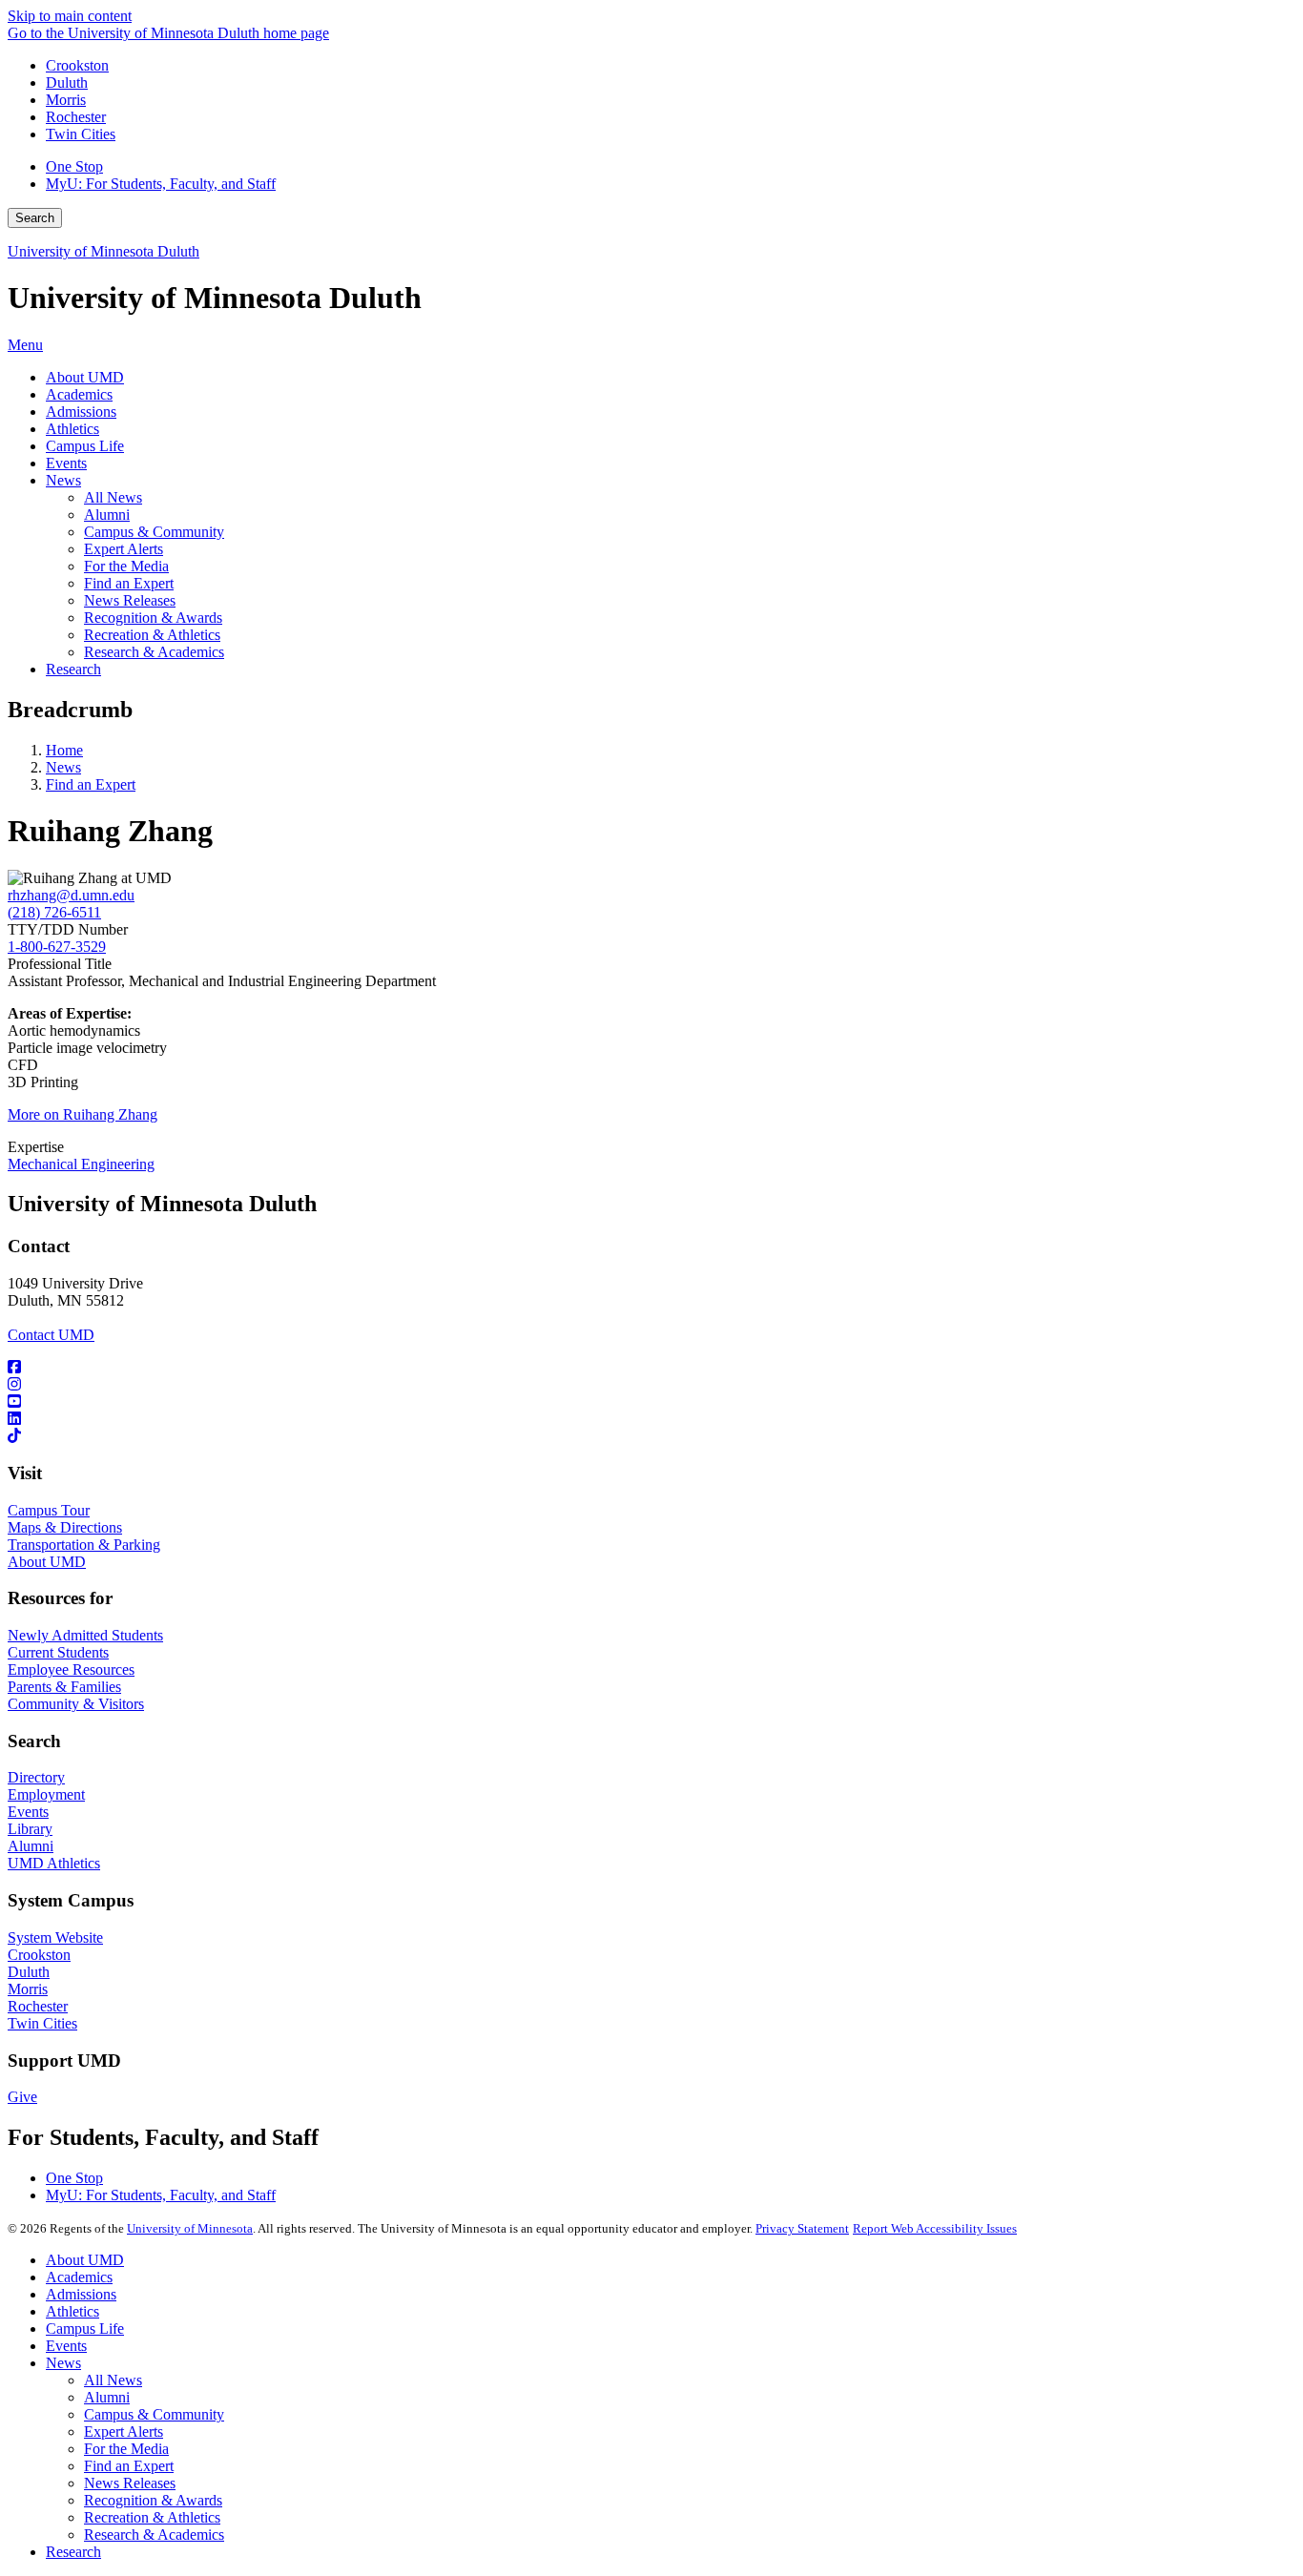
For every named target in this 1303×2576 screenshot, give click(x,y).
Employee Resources (71, 1669)
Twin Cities (81, 134)
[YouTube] (651, 1402)
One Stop (74, 166)
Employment (46, 1794)
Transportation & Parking (84, 1545)
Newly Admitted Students (85, 1635)
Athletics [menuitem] (72, 429)
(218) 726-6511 (54, 912)
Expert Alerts (124, 2432)
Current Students (58, 1652)
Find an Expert (91, 784)
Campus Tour (49, 1510)
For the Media (126, 2449)
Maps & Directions (65, 1527)
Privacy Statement (802, 2228)
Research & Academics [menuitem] (154, 652)
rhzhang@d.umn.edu (71, 895)
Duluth (67, 82)
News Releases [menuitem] (130, 600)
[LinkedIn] (651, 1419)
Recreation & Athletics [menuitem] (152, 635)
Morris (66, 100)
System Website (55, 1937)
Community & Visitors (76, 1704)
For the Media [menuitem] (126, 566)
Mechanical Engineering (81, 1164)
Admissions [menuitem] (81, 412)
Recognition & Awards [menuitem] (153, 618)
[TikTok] (651, 1436)
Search (35, 218)
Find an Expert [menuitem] (129, 583)
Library (30, 1829)
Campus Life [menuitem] (85, 446)
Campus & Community (154, 2414)
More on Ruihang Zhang (83, 1114)
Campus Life (85, 2329)
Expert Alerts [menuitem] (124, 549)
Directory (36, 1777)
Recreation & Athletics (152, 2517)
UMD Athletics (54, 1863)
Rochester (76, 117)
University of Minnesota (190, 2228)
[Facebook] (651, 1368)
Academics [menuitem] (79, 394)
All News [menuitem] (113, 497)
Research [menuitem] (73, 669)
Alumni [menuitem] (107, 515)
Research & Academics (154, 2535)
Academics (79, 2277)
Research (73, 2552)
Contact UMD (51, 1335)
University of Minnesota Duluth (103, 251)
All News (113, 2380)
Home (64, 750)
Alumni (31, 1846)
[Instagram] (651, 1385)
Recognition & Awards (153, 2500)
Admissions (81, 2294)
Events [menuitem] (66, 463)
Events (28, 1812)
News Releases (130, 2483)
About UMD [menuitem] (85, 377)
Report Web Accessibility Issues (935, 2228)
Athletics (72, 2311)
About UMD (47, 1562)
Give (22, 2097)
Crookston (77, 65)
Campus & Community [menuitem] (154, 532)
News (63, 767)
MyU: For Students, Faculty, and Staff (161, 184)
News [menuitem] (63, 480)
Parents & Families (64, 1687)
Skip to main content (70, 16)
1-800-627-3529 (57, 947)
